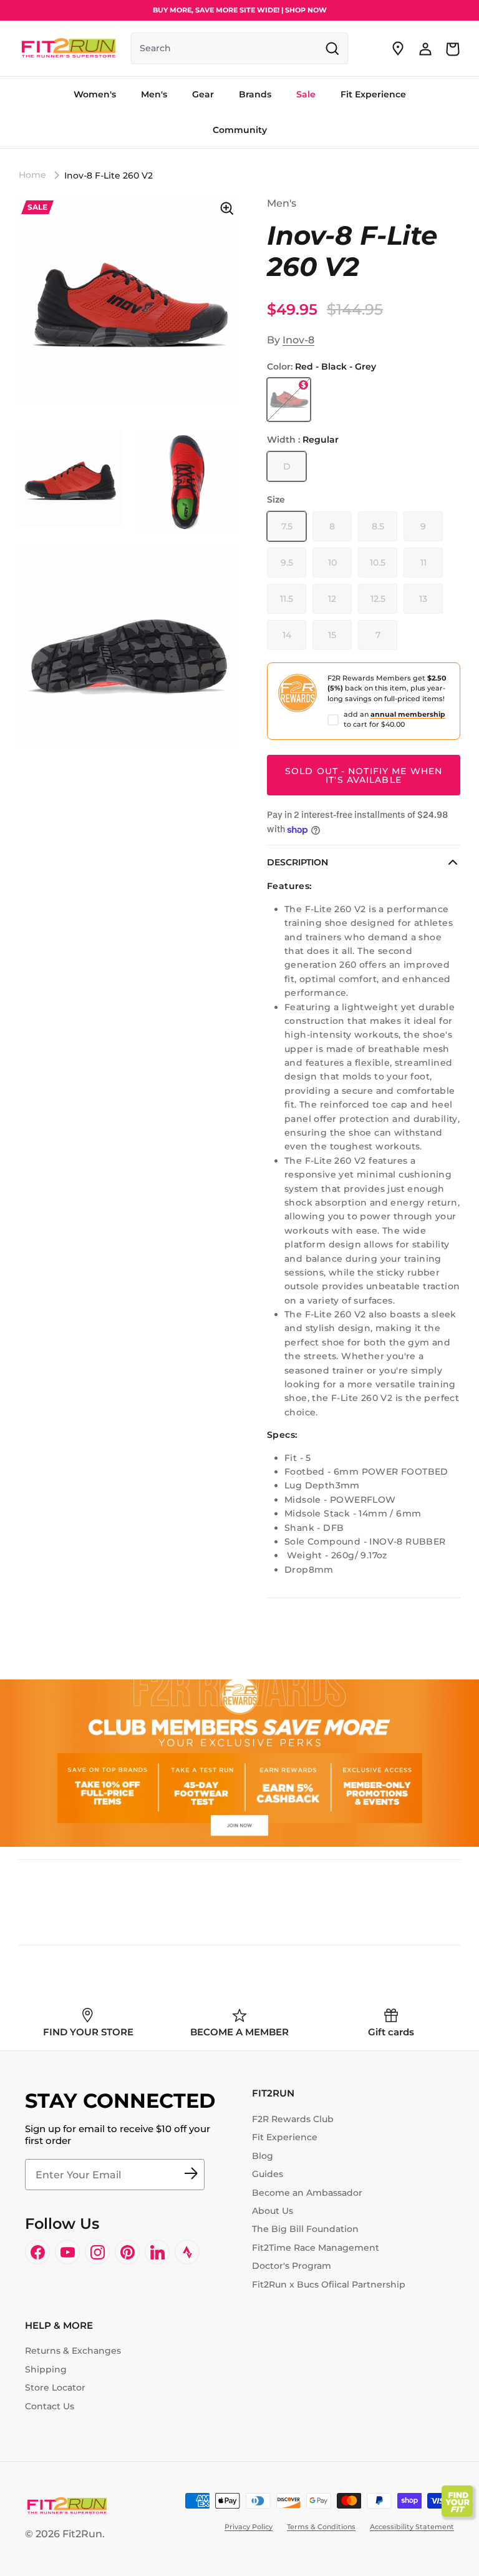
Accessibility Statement (412, 2527)
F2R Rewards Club (293, 2119)
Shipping (46, 2369)
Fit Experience (285, 2137)
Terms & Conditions (321, 2527)
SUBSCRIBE (191, 2175)
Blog (263, 2156)
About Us (273, 2211)
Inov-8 (298, 340)
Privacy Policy (249, 2527)
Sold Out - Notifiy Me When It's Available (364, 775)
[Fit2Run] (69, 48)
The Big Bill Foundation (305, 2229)
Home (32, 175)
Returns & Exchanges (73, 2351)
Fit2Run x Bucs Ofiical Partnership (329, 2284)
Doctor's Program (292, 2266)
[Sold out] (289, 400)
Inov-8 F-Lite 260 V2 (109, 175)
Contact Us (50, 2406)
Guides (268, 2174)
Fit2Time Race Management (316, 2248)
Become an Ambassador (307, 2193)
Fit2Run (82, 2534)
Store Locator (55, 2387)
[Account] (425, 49)
